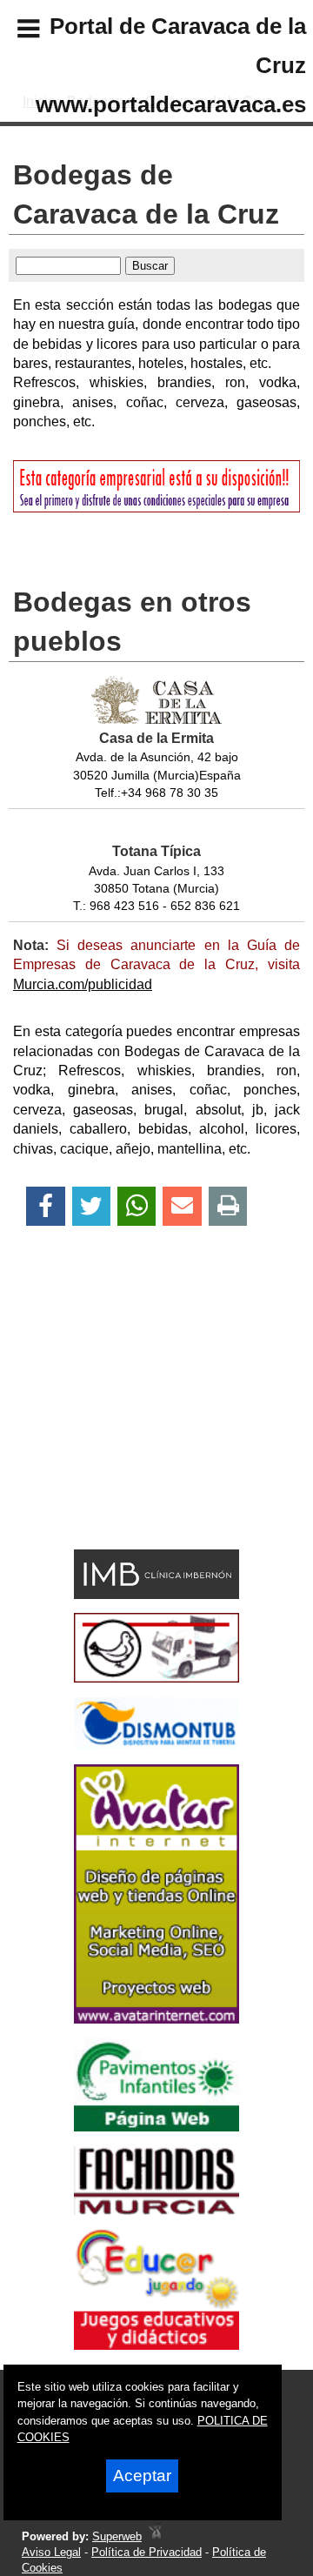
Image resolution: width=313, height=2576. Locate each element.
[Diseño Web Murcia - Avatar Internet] (155, 2536)
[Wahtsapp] (137, 1206)
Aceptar (142, 2476)
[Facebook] (46, 1206)
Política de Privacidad (147, 2552)
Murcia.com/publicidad (83, 984)
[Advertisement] (131, 1418)
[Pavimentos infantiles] (156, 2127)
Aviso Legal (51, 2552)
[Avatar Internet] (156, 2019)
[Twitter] (91, 1206)
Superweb (117, 2536)
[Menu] (14, 31)
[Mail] (182, 1206)
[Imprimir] (228, 1206)
